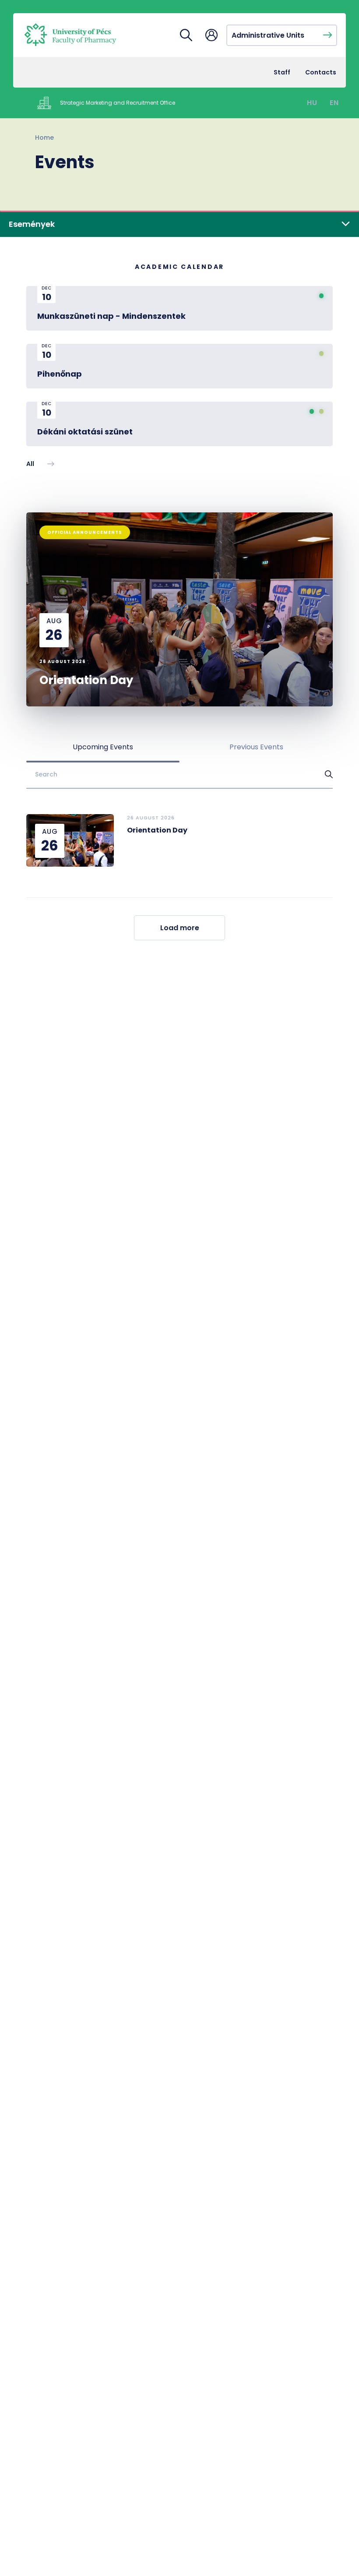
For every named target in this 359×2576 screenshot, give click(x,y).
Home (44, 138)
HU (312, 103)
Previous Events (256, 747)
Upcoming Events (103, 747)
